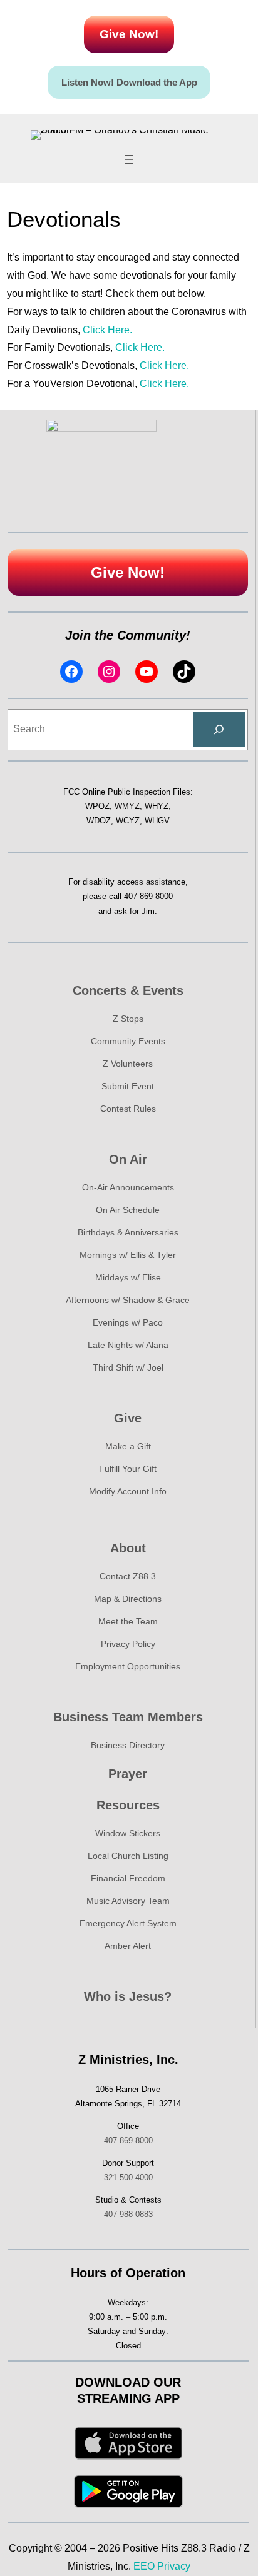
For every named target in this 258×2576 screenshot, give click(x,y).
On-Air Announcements (128, 1187)
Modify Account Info (128, 1491)
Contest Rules (128, 1109)
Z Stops (128, 1019)
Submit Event (128, 1086)
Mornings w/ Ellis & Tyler (128, 1255)
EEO (144, 2566)
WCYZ (128, 821)
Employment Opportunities (128, 1666)
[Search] (219, 730)
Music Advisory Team (128, 1901)
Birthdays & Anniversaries (128, 1232)
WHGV (157, 821)
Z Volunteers (128, 1064)
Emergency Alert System (128, 1923)
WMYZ (127, 806)
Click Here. (107, 330)
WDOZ (99, 821)
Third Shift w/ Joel (128, 1367)
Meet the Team (128, 1621)
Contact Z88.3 (128, 1576)
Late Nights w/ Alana (128, 1345)
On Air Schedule (128, 1210)
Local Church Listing (128, 1856)
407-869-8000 (148, 896)
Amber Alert (128, 1946)
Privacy (174, 2566)
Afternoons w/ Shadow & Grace (128, 1300)
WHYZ (157, 806)
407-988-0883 (128, 2214)
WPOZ (97, 806)
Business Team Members (128, 1717)
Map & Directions (128, 1599)
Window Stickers (128, 1833)
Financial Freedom (128, 1878)
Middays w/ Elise (128, 1277)
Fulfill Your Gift (128, 1469)
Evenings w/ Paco (128, 1322)
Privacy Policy (128, 1644)
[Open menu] (129, 159)
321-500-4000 (128, 2177)
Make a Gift (128, 1446)
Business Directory (128, 1745)
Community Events (128, 1041)
